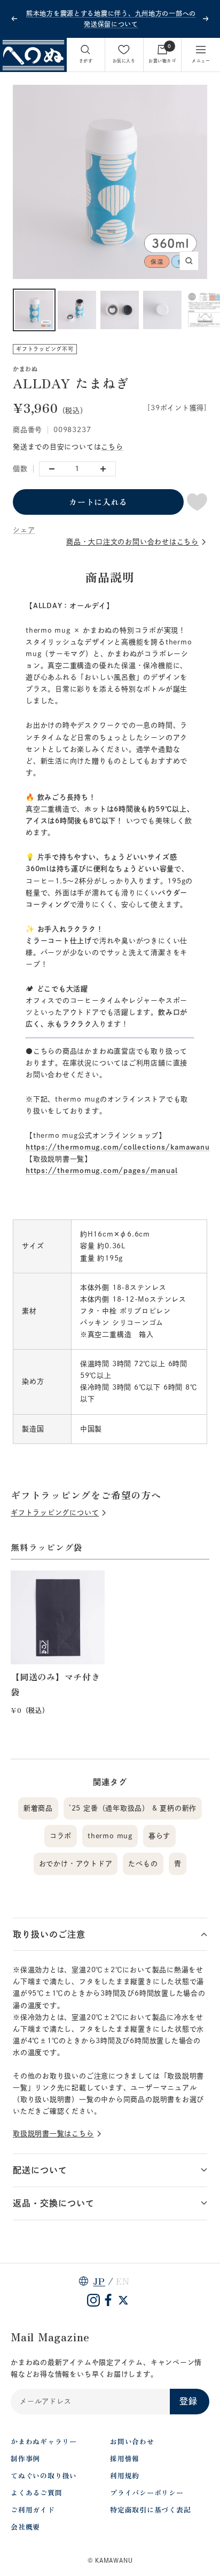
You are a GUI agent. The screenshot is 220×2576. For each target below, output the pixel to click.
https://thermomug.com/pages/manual (102, 1171)
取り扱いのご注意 (49, 1934)
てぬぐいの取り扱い (44, 2475)
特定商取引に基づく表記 (151, 2510)
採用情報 (125, 2458)
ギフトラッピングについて (55, 1513)
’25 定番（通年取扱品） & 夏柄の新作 (133, 1808)
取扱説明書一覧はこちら (53, 2134)
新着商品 (38, 1808)
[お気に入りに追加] (197, 502)
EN (123, 2281)
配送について (40, 2170)
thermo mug (110, 1836)
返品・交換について (54, 2203)
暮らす (159, 1836)
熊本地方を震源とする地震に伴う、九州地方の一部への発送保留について (111, 19)
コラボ (61, 1836)
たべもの (143, 1864)
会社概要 (25, 2527)
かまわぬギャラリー (44, 2441)
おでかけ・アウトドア (76, 1864)
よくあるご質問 (36, 2493)
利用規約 (125, 2475)
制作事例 (25, 2458)
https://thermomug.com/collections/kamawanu (118, 1147)
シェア (24, 530)
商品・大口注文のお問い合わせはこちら (132, 542)
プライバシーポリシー (147, 2493)
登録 (188, 2401)
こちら (112, 447)
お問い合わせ (132, 2441)
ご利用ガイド (33, 2510)
